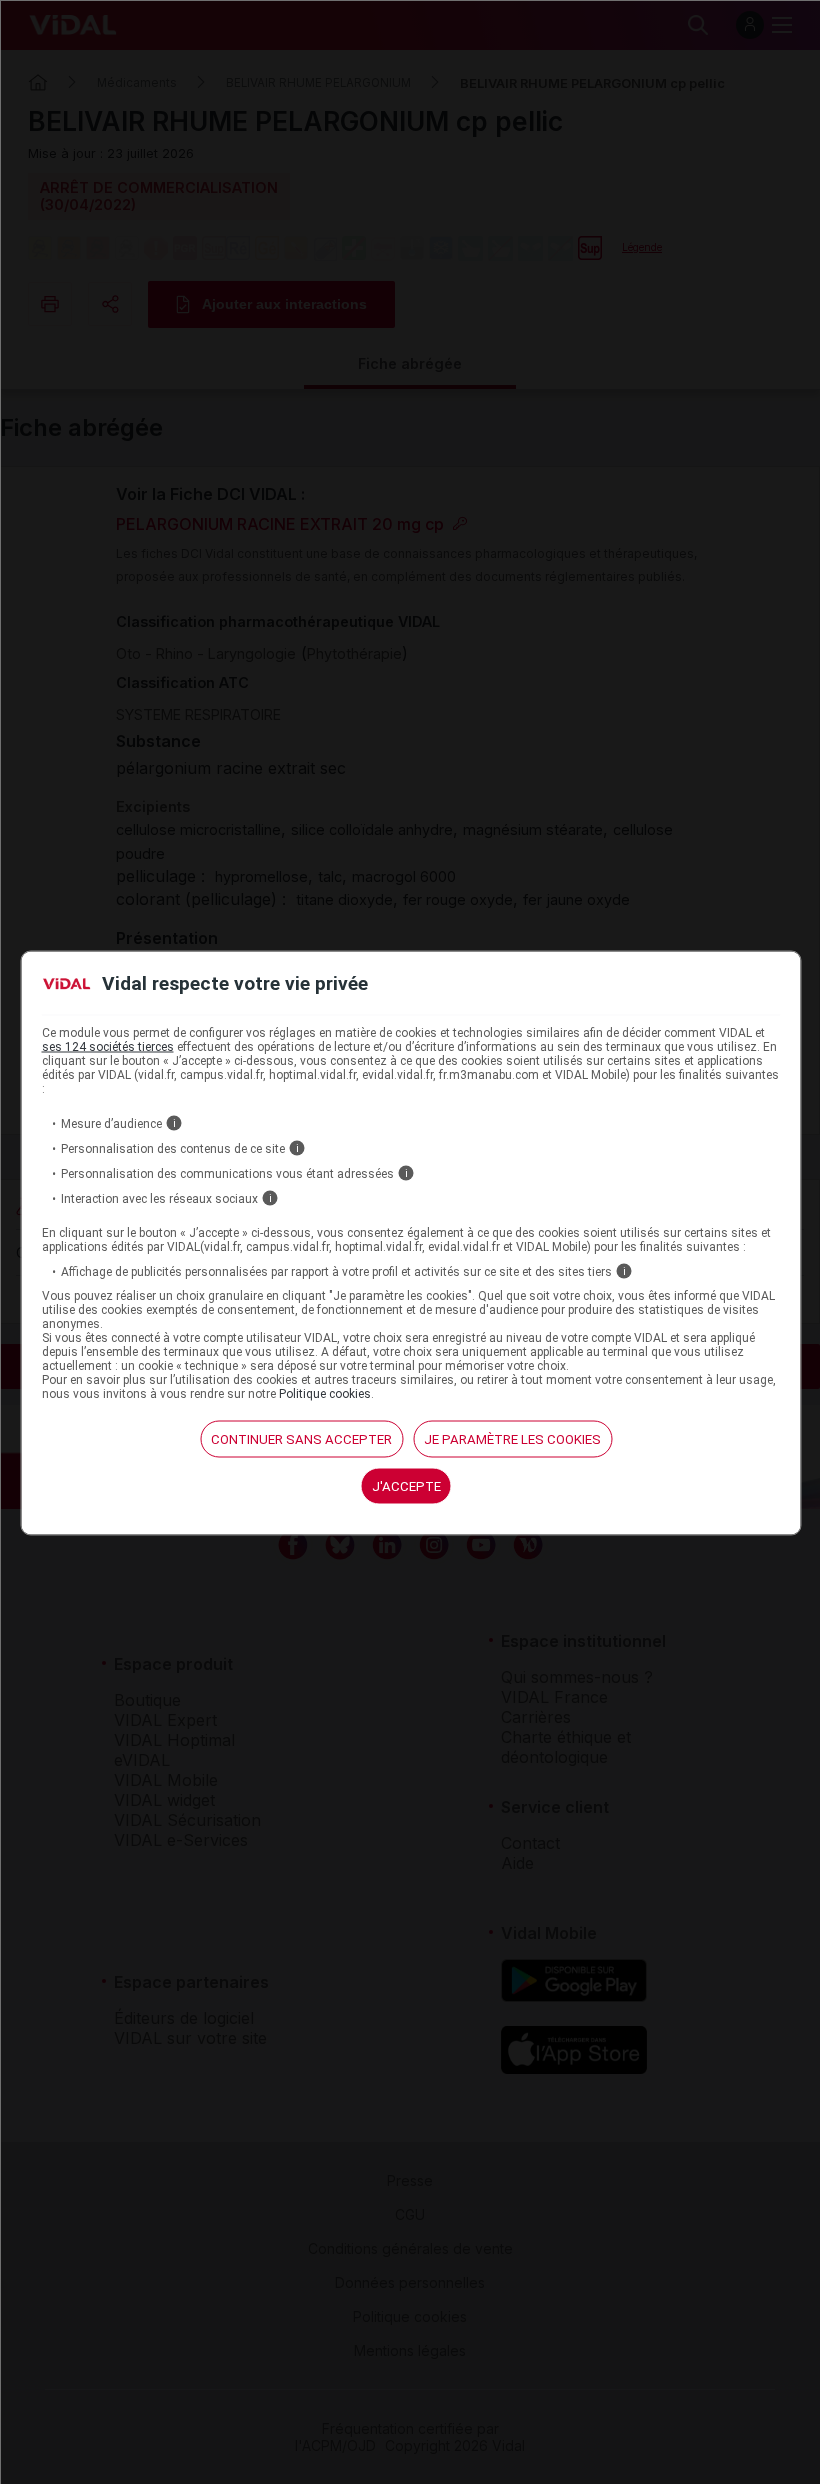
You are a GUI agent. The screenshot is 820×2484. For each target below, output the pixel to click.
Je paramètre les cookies (512, 1439)
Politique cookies (325, 1394)
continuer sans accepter (301, 1439)
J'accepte (406, 1486)
